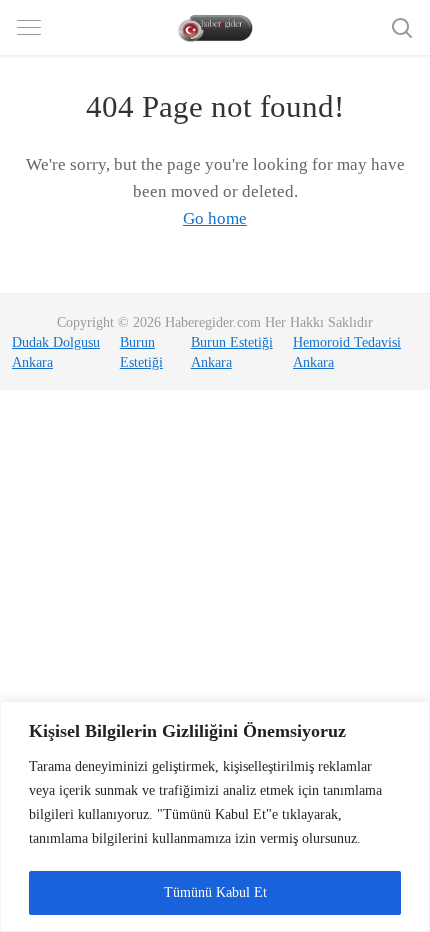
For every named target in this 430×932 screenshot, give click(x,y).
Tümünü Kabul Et (215, 892)
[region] (215, 816)
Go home (215, 218)
